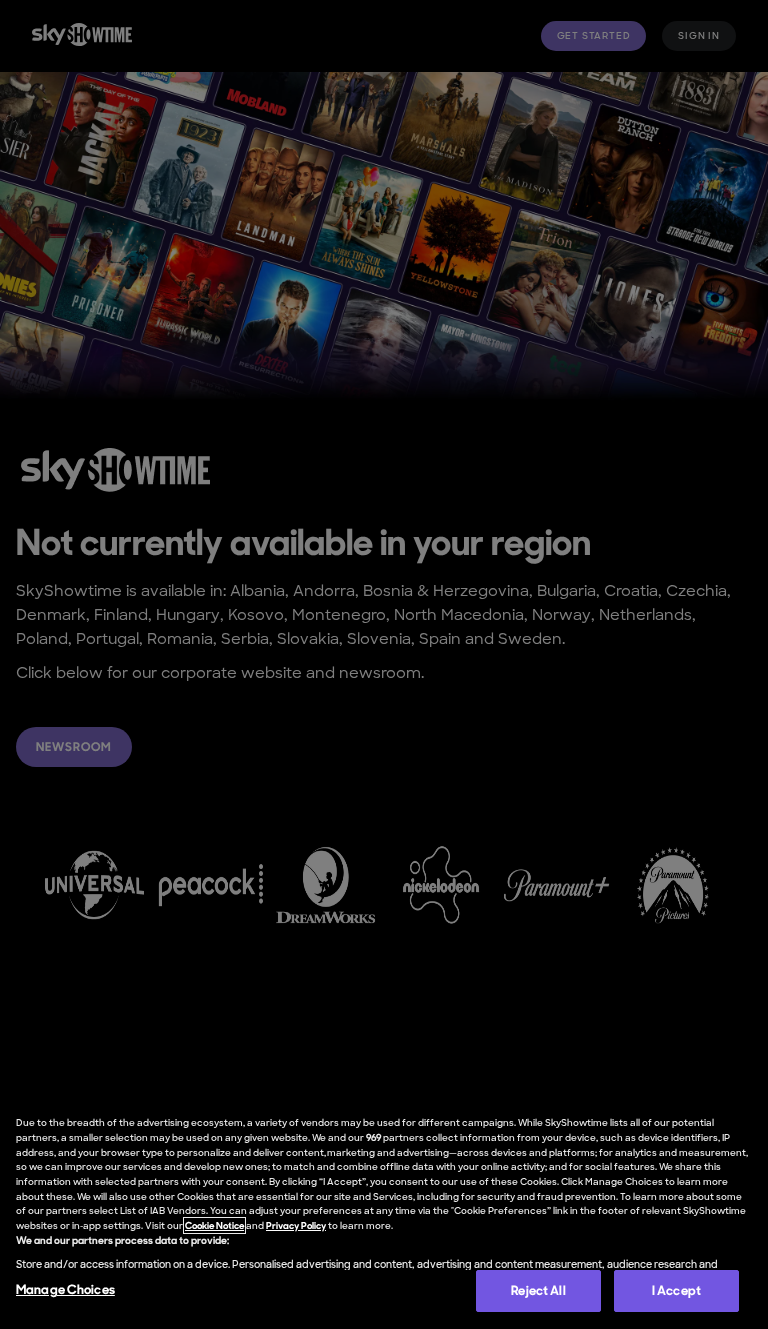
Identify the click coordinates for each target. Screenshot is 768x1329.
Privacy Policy (296, 1225)
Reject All (538, 1290)
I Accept (676, 1290)
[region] (384, 1212)
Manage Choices (65, 1289)
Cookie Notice (214, 1225)
